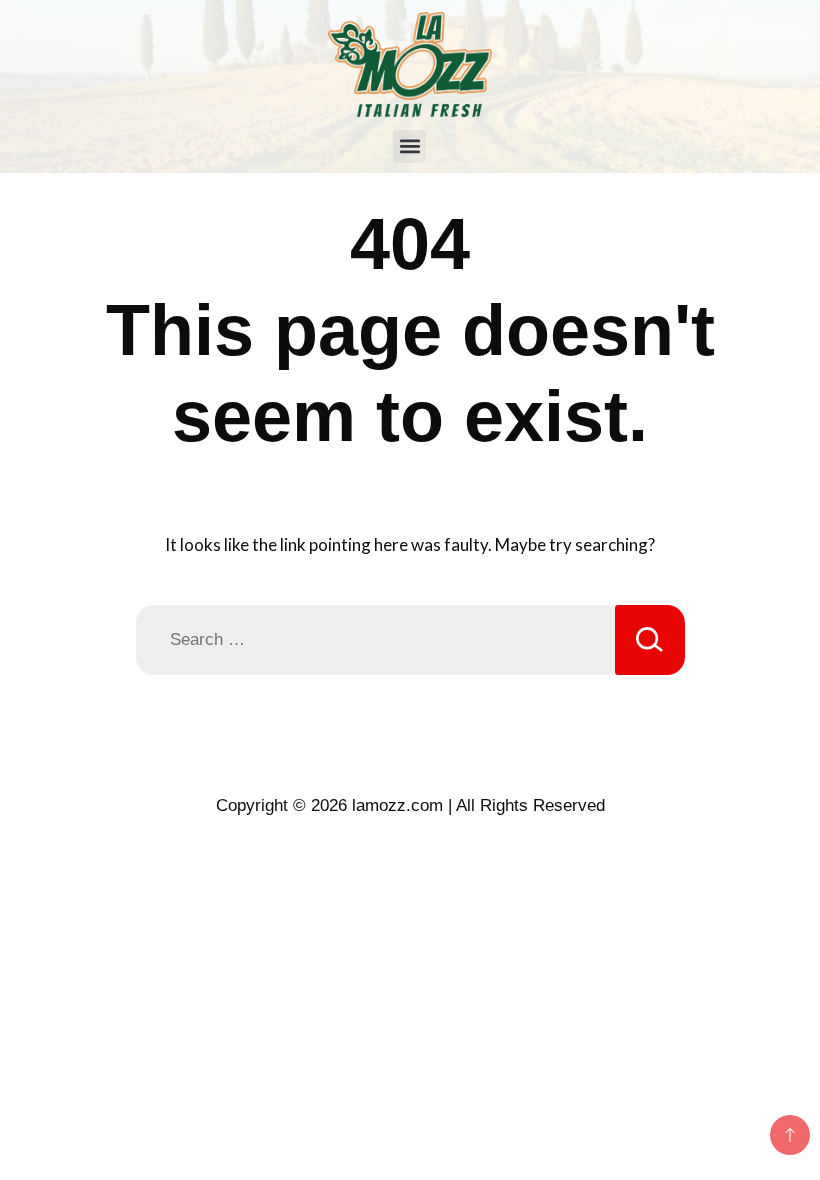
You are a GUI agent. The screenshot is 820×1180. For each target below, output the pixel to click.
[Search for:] (375, 640)
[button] (409, 146)
